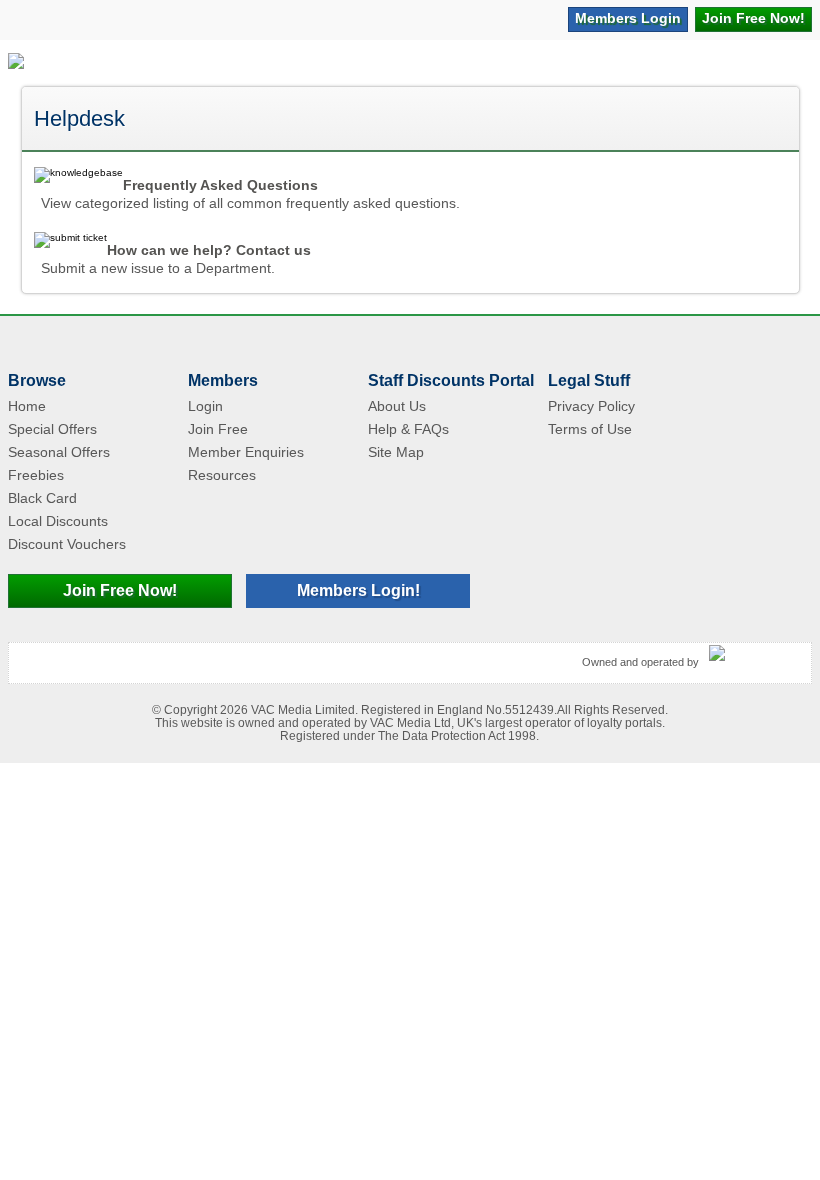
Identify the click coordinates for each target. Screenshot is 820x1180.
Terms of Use (590, 429)
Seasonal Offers (59, 452)
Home (27, 406)
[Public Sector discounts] (16, 62)
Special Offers (52, 429)
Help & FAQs (408, 429)
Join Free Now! (120, 590)
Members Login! (358, 590)
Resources (222, 475)
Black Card (42, 498)
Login (628, 18)
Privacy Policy (591, 406)
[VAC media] (755, 654)
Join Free (753, 18)
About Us (397, 406)
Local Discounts (58, 521)
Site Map (396, 452)
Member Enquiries (246, 452)
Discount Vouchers (67, 544)
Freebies (36, 475)
